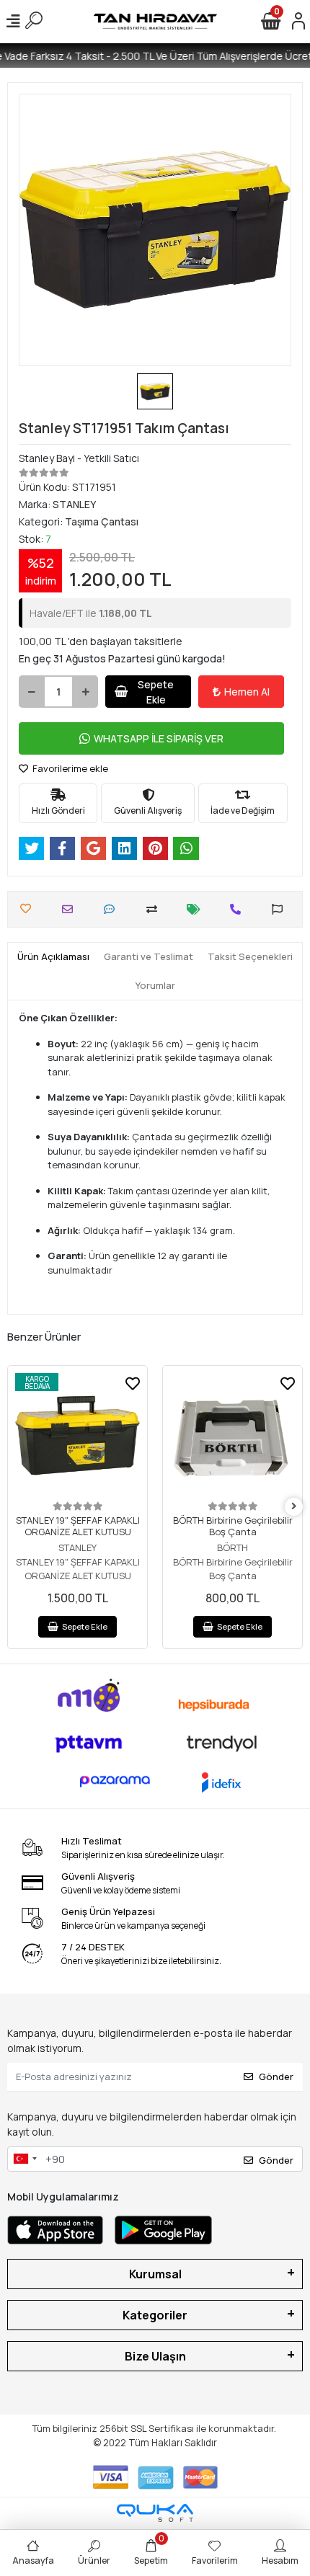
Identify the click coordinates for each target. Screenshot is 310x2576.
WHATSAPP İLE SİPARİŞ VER (159, 738)
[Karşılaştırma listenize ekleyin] (155, 909)
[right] (294, 1507)
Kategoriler (155, 2315)
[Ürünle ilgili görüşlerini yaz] (113, 909)
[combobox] (25, 2159)
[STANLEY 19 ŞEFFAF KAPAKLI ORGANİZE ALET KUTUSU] (77, 1435)
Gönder (276, 2077)
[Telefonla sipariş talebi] (239, 909)
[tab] (53, 957)
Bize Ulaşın (155, 2356)
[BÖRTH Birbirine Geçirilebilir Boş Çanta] (232, 1435)
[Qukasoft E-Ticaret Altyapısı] (155, 2513)
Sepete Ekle (156, 692)
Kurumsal (155, 2274)
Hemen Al (247, 692)
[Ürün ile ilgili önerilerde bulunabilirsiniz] (281, 909)
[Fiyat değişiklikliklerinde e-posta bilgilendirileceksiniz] (197, 909)
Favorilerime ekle (69, 768)
